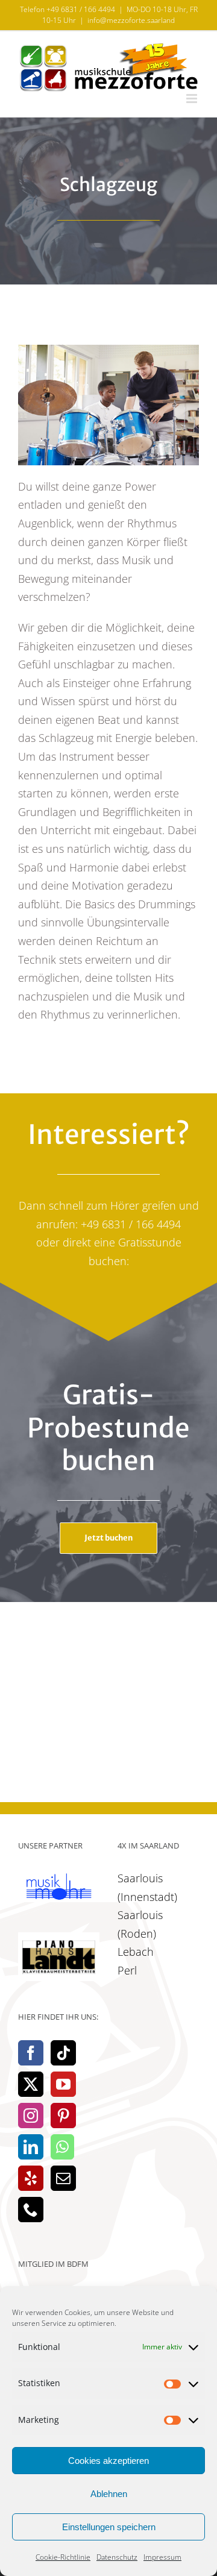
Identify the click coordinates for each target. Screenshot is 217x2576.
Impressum (162, 2557)
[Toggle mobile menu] (193, 99)
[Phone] (31, 2210)
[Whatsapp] (62, 2147)
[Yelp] (31, 2178)
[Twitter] (31, 2084)
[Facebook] (31, 2053)
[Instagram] (31, 2116)
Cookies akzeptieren (108, 2461)
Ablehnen (109, 2494)
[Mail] (63, 2178)
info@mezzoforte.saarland (131, 20)
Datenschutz (117, 2557)
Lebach (136, 1952)
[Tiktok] (63, 2053)
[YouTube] (63, 2084)
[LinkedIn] (31, 2147)
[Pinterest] (63, 2116)
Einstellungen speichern (109, 2527)
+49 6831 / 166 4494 (81, 9)
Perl (127, 1970)
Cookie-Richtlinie (63, 2557)
